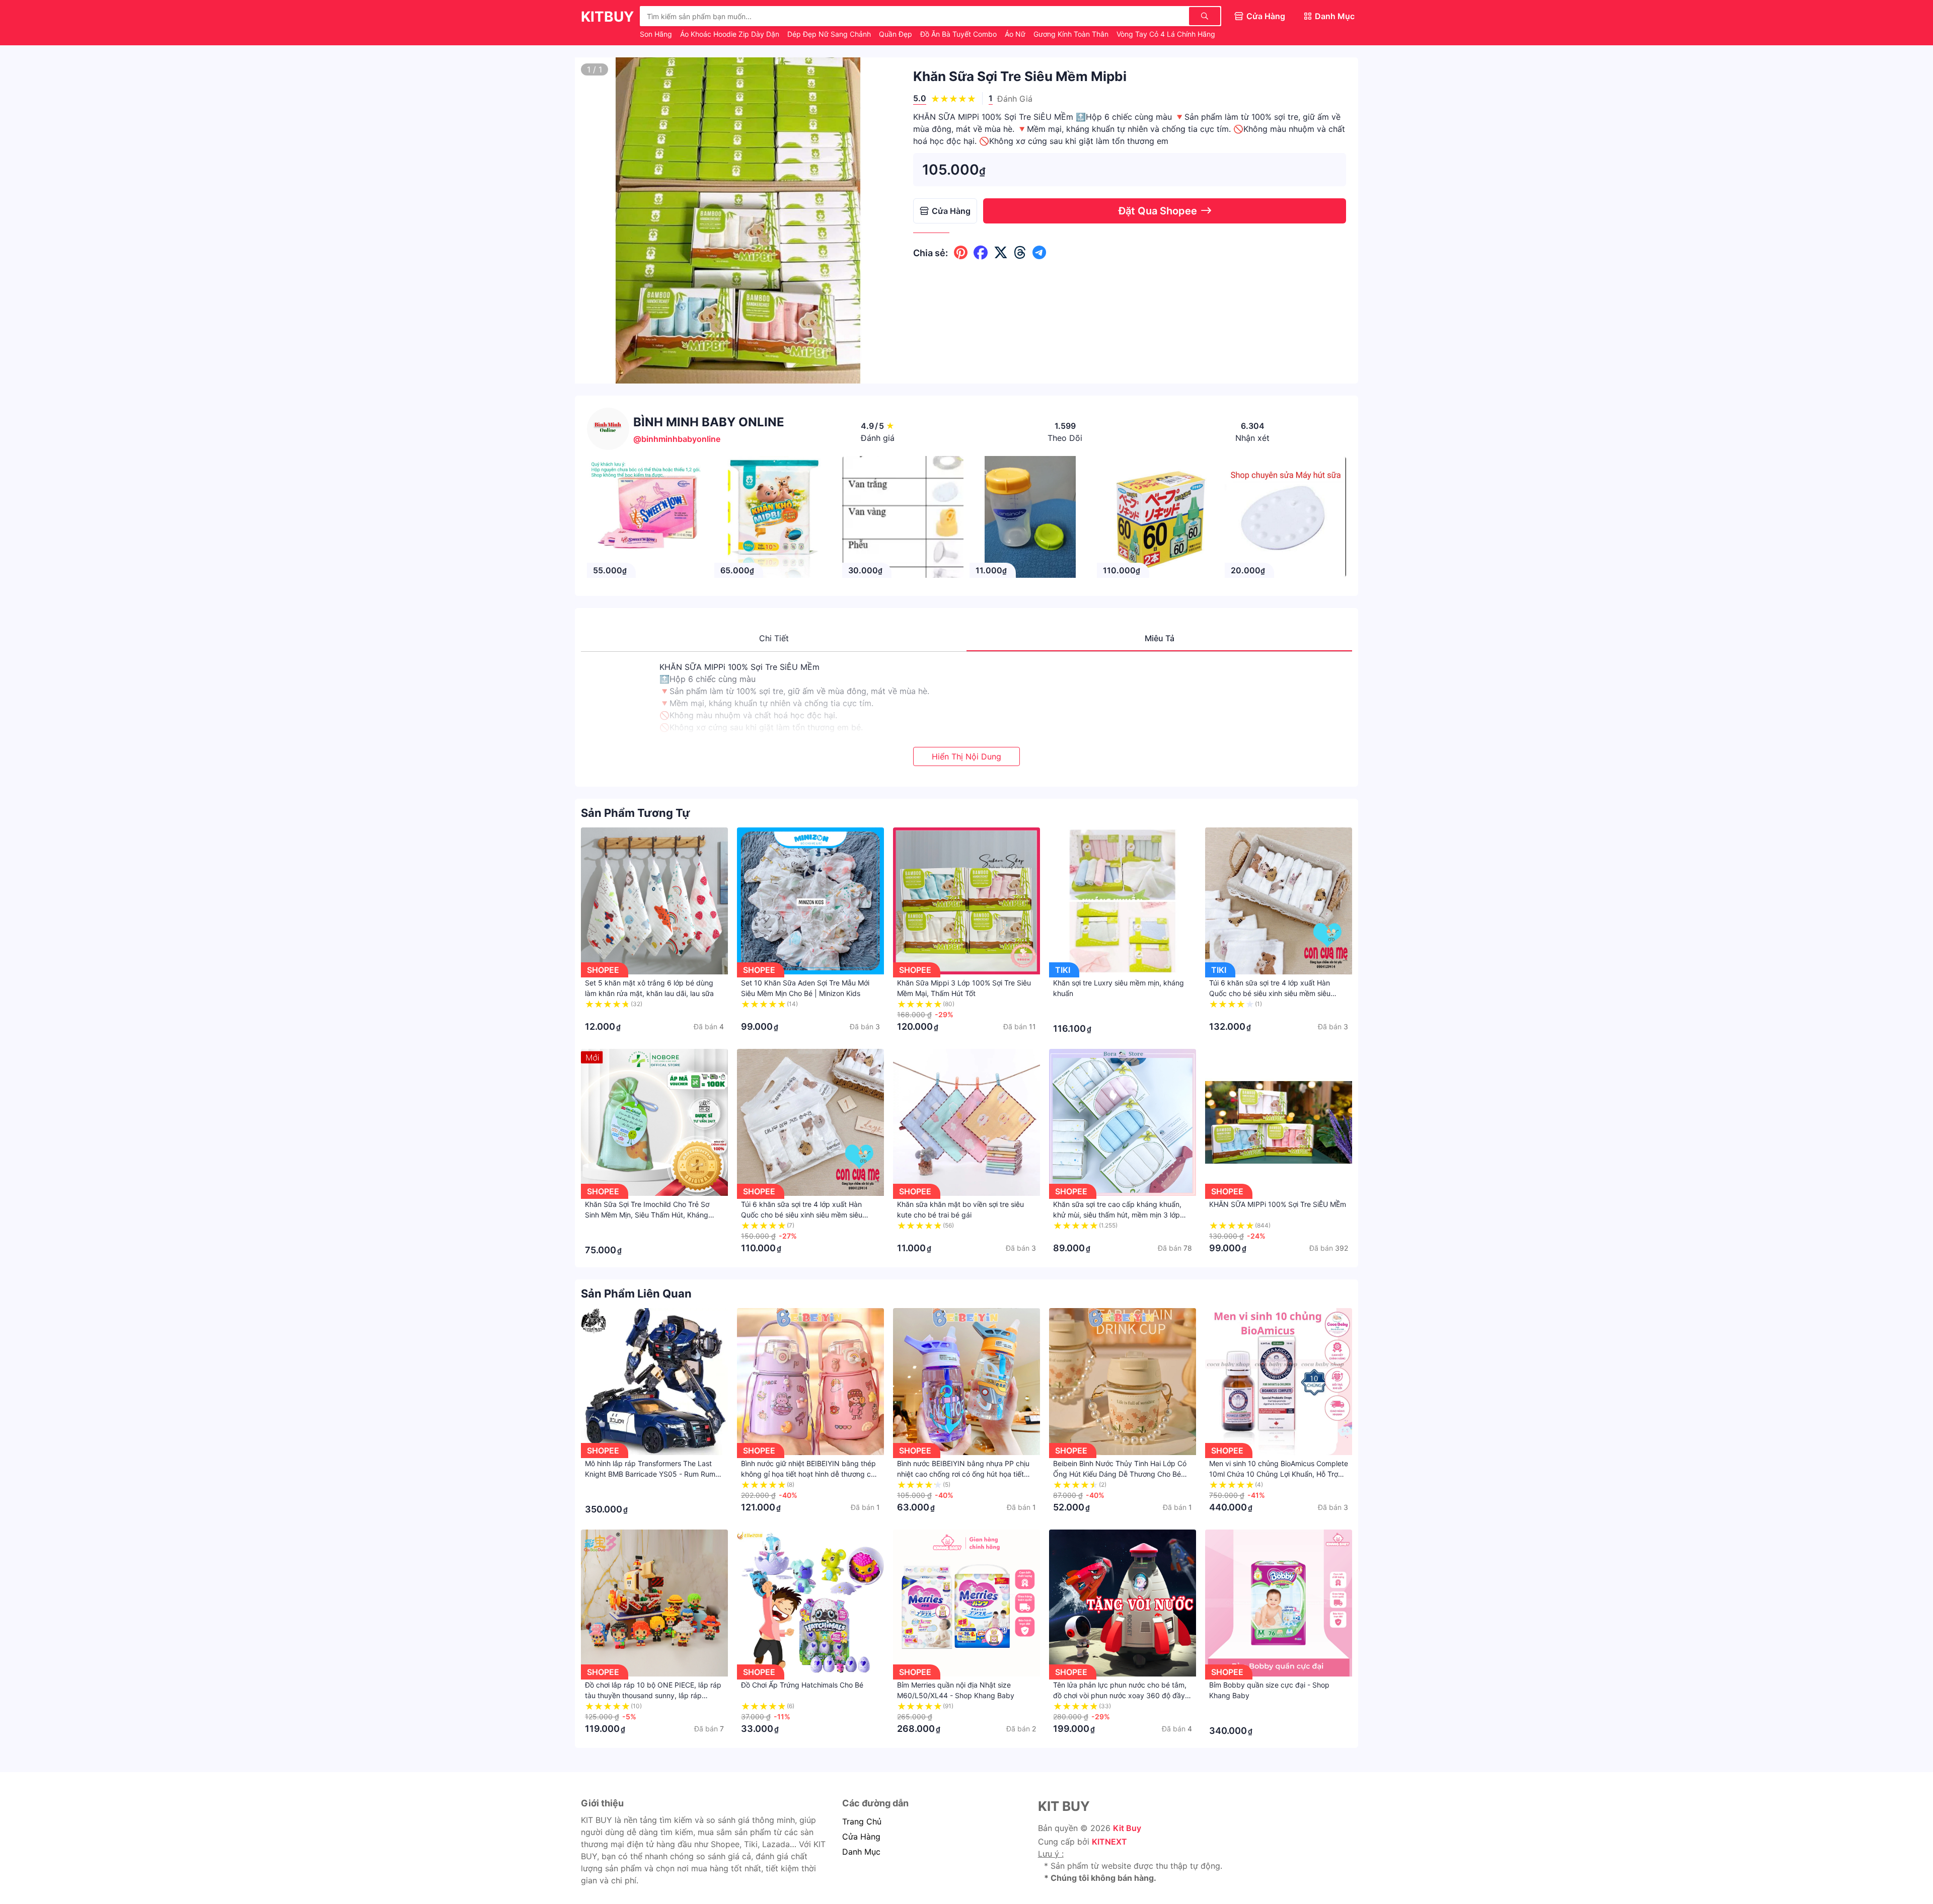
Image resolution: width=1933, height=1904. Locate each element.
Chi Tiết (774, 638)
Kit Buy (1127, 1828)
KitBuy (607, 17)
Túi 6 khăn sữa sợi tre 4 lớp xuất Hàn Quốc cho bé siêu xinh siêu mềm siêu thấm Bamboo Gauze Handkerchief (1270, 993)
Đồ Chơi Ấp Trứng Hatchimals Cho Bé (802, 1685)
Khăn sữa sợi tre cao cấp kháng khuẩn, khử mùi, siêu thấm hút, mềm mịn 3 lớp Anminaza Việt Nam (1117, 1215)
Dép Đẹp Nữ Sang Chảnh (830, 34)
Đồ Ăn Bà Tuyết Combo (959, 34)
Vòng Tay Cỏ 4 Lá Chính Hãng (1166, 34)
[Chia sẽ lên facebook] (981, 253)
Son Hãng (657, 34)
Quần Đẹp (897, 34)
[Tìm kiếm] (1205, 16)
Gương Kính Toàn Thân (1072, 34)
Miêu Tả (1160, 638)
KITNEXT (1109, 1842)
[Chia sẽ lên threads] (1020, 253)
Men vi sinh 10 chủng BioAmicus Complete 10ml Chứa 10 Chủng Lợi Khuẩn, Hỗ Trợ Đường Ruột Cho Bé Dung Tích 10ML (1279, 1474)
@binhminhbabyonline (677, 439)
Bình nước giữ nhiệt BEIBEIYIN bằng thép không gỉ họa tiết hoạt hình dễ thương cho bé (810, 1474)
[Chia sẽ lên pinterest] (961, 253)
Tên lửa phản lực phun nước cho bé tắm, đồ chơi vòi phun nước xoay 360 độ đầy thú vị (1120, 1695)
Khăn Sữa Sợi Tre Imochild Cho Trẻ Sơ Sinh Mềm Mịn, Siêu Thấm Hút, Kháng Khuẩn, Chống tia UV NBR (647, 1215)
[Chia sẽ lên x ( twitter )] (1001, 253)
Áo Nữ (1016, 34)
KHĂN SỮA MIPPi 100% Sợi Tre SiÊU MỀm (1278, 1204)
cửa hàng (861, 1837)
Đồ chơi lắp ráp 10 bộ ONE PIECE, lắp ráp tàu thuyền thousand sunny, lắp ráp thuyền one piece (653, 1695)
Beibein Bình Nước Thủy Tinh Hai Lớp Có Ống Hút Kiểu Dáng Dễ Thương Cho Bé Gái (1120, 1474)
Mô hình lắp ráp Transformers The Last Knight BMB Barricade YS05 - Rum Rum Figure (650, 1474)
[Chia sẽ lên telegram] (1039, 253)
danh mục (861, 1852)
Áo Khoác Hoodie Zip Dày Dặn (731, 34)
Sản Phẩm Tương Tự (636, 813)
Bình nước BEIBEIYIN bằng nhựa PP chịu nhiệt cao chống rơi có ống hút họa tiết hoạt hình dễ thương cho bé (963, 1474)
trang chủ (862, 1821)
